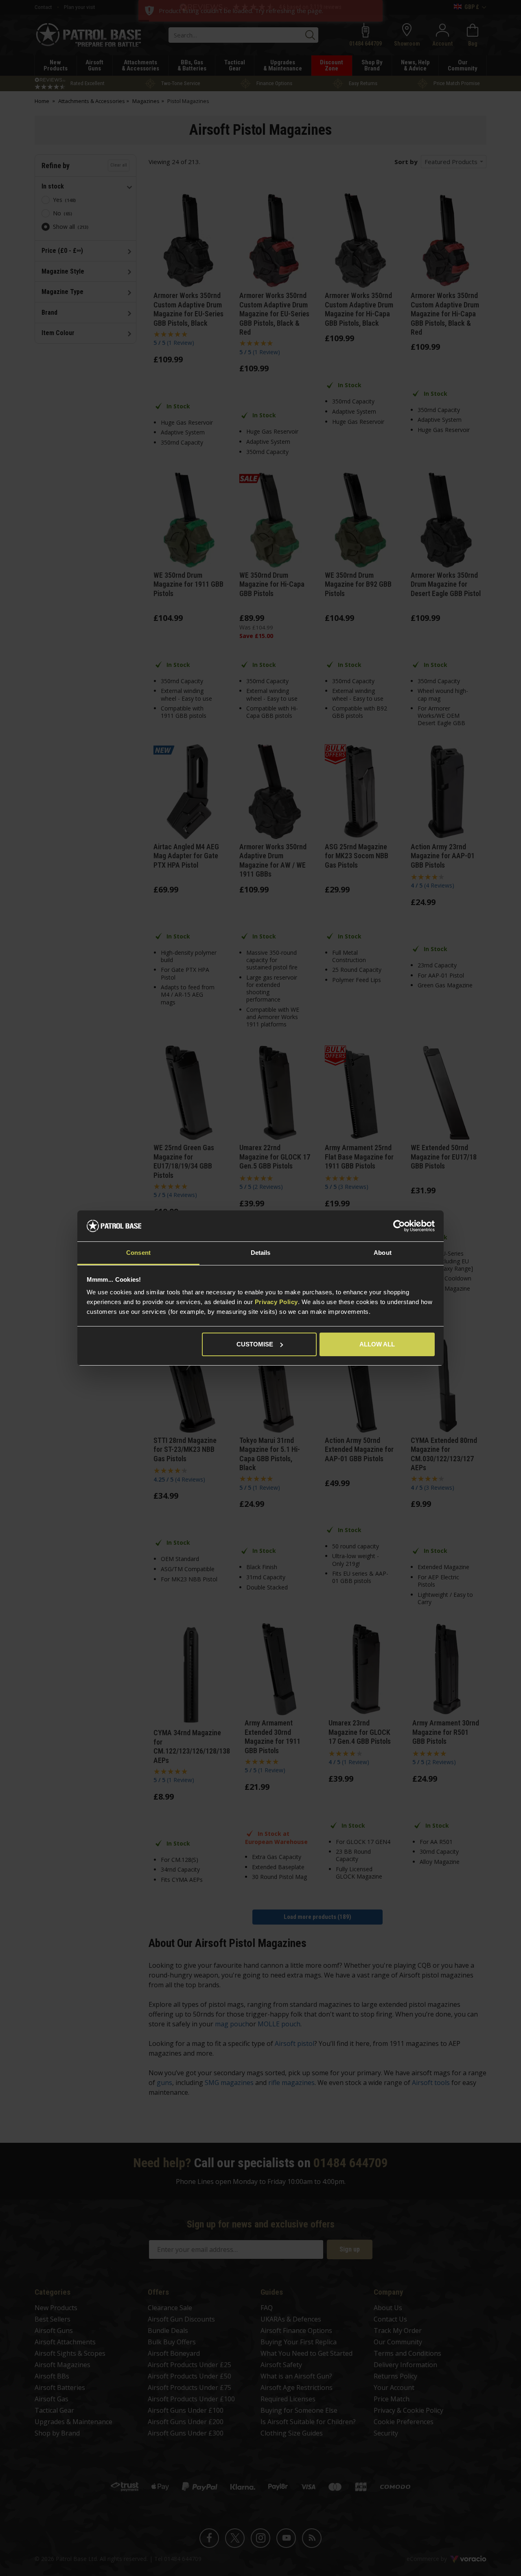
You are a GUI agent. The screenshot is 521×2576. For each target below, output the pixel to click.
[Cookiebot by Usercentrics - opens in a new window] (399, 1226)
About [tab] (383, 1253)
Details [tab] (261, 1253)
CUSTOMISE (255, 1344)
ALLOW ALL (377, 1344)
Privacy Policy (276, 1302)
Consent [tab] (138, 1253)
